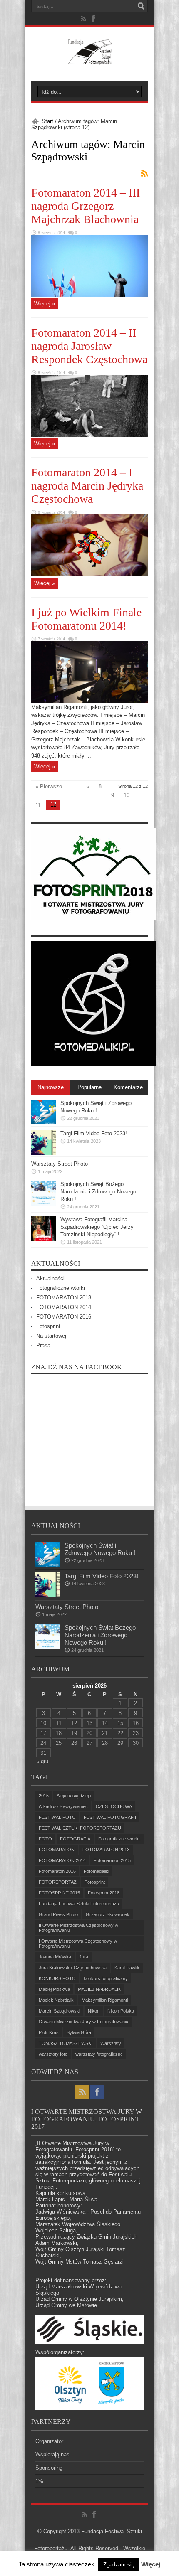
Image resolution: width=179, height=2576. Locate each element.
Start (47, 121)
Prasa (43, 1345)
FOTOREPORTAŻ (58, 1882)
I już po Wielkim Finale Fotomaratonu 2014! (86, 619)
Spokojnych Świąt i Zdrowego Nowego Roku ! (100, 1549)
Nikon (94, 2011)
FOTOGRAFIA (75, 1839)
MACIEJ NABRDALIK (99, 1989)
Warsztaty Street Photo (60, 1164)
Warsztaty (111, 2043)
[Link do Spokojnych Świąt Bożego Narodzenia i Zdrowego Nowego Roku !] (44, 1204)
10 (127, 795)
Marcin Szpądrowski (59, 2011)
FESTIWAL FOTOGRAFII (110, 1817)
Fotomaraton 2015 (112, 1860)
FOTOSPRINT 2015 (59, 1893)
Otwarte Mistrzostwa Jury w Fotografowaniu (83, 2022)
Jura (84, 1957)
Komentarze (128, 1087)
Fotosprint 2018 (104, 1893)
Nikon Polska (121, 2011)
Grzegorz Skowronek (108, 1914)
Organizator (49, 2441)
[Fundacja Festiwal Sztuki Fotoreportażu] (89, 60)
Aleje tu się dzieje (74, 1796)
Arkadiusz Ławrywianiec (63, 1806)
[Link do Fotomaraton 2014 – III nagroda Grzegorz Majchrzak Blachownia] (89, 295)
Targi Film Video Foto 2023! (94, 1133)
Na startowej (51, 1336)
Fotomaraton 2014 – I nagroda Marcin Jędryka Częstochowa (87, 486)
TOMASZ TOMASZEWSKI (66, 2043)
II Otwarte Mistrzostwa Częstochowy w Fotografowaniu (78, 1928)
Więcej (151, 2564)
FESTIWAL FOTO (57, 1817)
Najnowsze (51, 1087)
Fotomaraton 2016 (57, 1871)
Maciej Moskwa (54, 1989)
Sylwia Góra (79, 2032)
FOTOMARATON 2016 (64, 1317)
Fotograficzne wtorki (61, 1288)
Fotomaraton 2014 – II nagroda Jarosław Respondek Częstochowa (89, 346)
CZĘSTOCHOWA (114, 1806)
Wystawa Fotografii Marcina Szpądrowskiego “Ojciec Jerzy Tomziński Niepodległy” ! (97, 1227)
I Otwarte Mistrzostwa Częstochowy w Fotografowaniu (78, 1944)
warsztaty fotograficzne (99, 2054)
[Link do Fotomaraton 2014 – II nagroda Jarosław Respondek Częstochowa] (89, 435)
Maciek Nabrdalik (56, 2000)
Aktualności (50, 1278)
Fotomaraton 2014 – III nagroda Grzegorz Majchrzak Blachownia (86, 206)
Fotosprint (48, 1326)
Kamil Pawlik (127, 1968)
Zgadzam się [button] (119, 2565)
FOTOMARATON (57, 1850)
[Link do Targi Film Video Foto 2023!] (44, 1153)
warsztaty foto (53, 2054)
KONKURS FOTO (57, 1978)
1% (39, 2481)
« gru (42, 1761)
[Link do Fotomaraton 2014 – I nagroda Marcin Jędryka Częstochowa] (89, 574)
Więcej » (45, 304)
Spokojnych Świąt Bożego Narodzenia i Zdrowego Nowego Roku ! (98, 1192)
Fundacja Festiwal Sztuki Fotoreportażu (79, 1904)
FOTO (45, 1839)
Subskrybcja (144, 173)
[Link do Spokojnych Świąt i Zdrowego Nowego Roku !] (44, 1123)
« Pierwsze (49, 786)
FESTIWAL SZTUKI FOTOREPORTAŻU (80, 1828)
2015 (44, 1796)
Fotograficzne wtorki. (119, 1839)
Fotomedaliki (96, 1871)
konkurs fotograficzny (106, 1978)
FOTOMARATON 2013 (64, 1298)
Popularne (89, 1087)
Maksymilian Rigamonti (105, 2000)
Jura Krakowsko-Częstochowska (73, 1968)
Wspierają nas (52, 2454)
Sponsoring (49, 2468)
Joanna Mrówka (55, 1957)
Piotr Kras (49, 2032)
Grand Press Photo (58, 1914)
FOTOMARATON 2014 (64, 1307)
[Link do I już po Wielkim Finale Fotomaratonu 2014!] (89, 701)
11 (38, 805)
